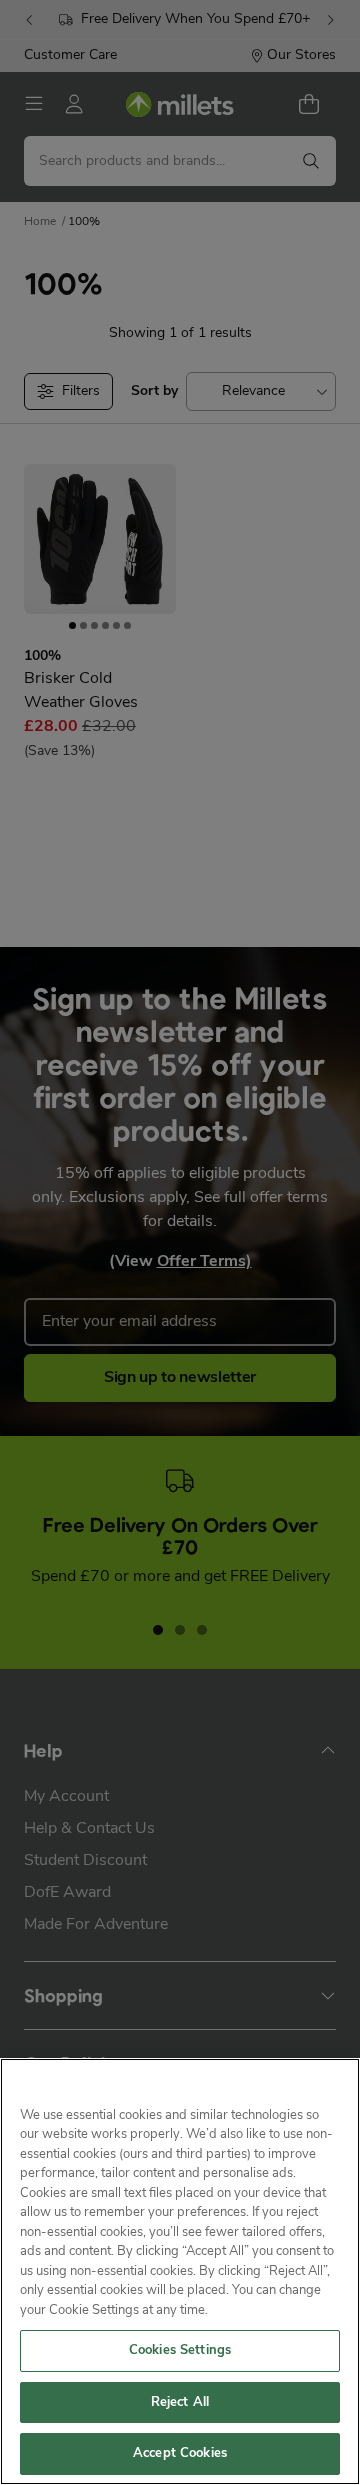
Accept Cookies (180, 2453)
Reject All (180, 2402)
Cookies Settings (180, 2350)
